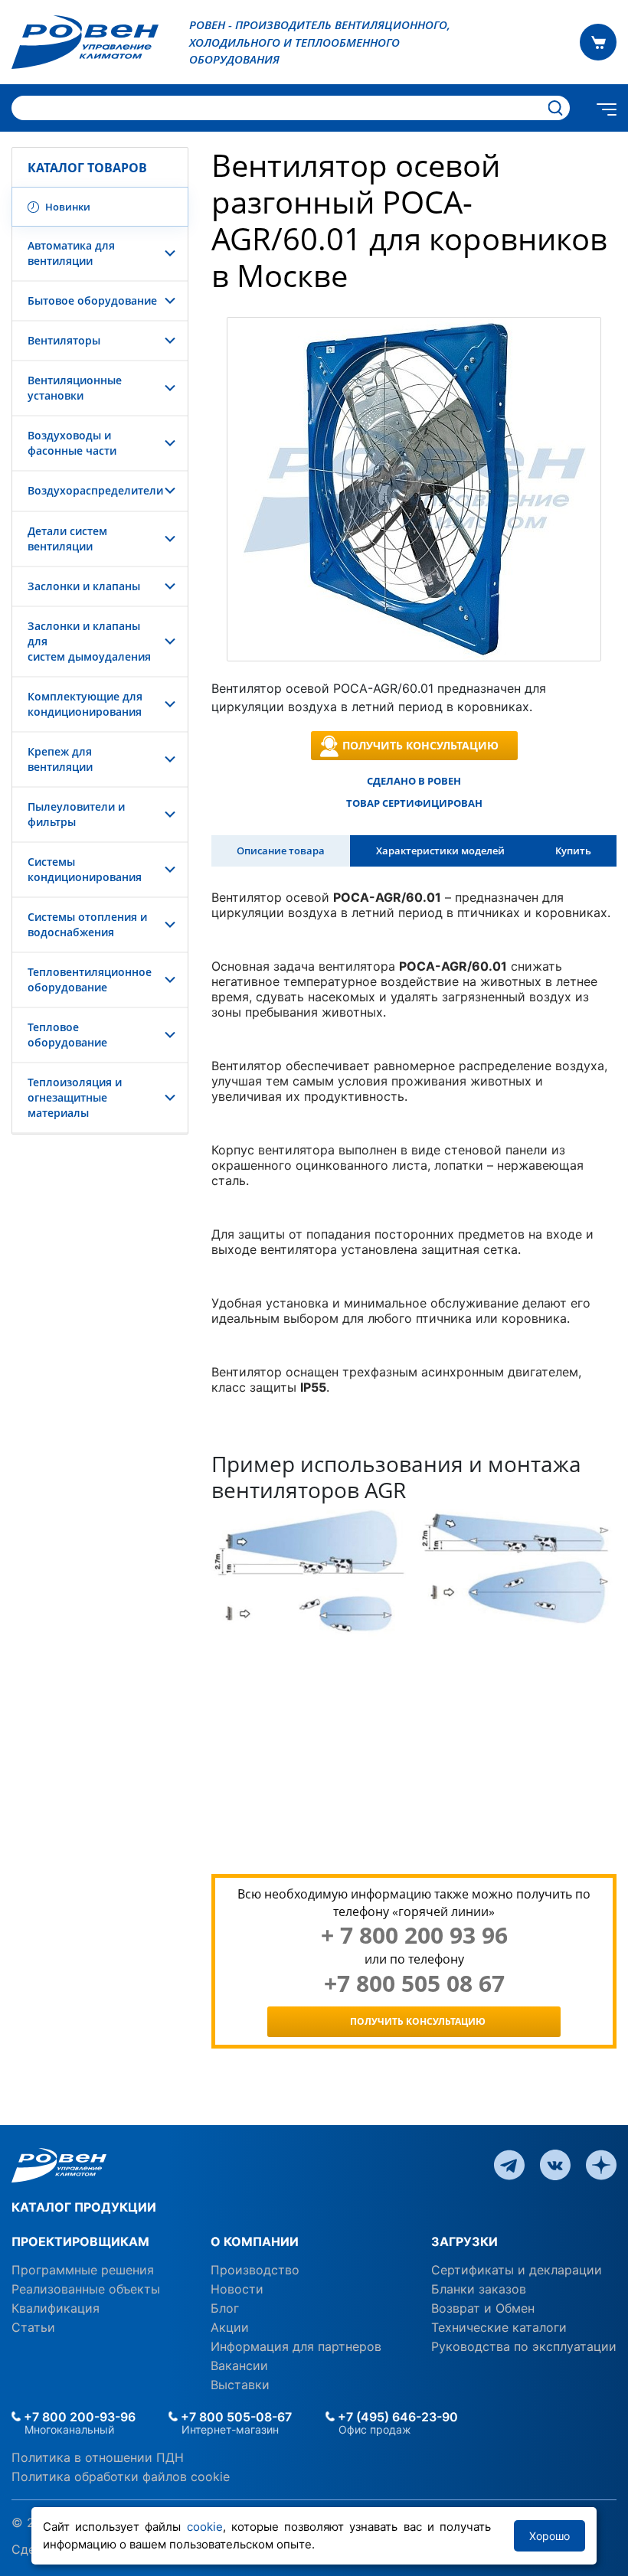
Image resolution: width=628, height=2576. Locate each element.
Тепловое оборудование (67, 1035)
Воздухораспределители (95, 490)
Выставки (240, 2385)
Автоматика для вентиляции (71, 253)
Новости (237, 2289)
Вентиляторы (64, 340)
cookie (205, 2527)
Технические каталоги (499, 2327)
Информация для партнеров (296, 2346)
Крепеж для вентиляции (60, 759)
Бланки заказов (479, 2289)
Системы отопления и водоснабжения (87, 924)
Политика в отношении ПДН (98, 2457)
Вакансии (239, 2365)
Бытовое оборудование (92, 300)
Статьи (33, 2327)
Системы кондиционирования (85, 869)
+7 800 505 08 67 (414, 1983)
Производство (255, 2270)
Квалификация (56, 2308)
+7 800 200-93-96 (78, 2417)
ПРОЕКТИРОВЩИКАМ (80, 2241)
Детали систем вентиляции (67, 539)
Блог (225, 2308)
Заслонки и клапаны (84, 586)
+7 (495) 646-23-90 (396, 2417)
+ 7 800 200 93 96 (414, 1935)
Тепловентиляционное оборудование (90, 979)
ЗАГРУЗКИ (464, 2241)
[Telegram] (509, 2163)
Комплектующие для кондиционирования (85, 704)
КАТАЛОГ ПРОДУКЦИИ (84, 2207)
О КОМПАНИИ (255, 2241)
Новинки (67, 207)
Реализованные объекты (86, 2289)
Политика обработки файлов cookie (121, 2476)
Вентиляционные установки (75, 388)
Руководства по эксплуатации (524, 2346)
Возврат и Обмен (483, 2308)
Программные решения (83, 2270)
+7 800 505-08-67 (235, 2417)
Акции (230, 2327)
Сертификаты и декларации (517, 2270)
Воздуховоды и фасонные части (72, 443)
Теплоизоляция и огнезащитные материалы (75, 1097)
